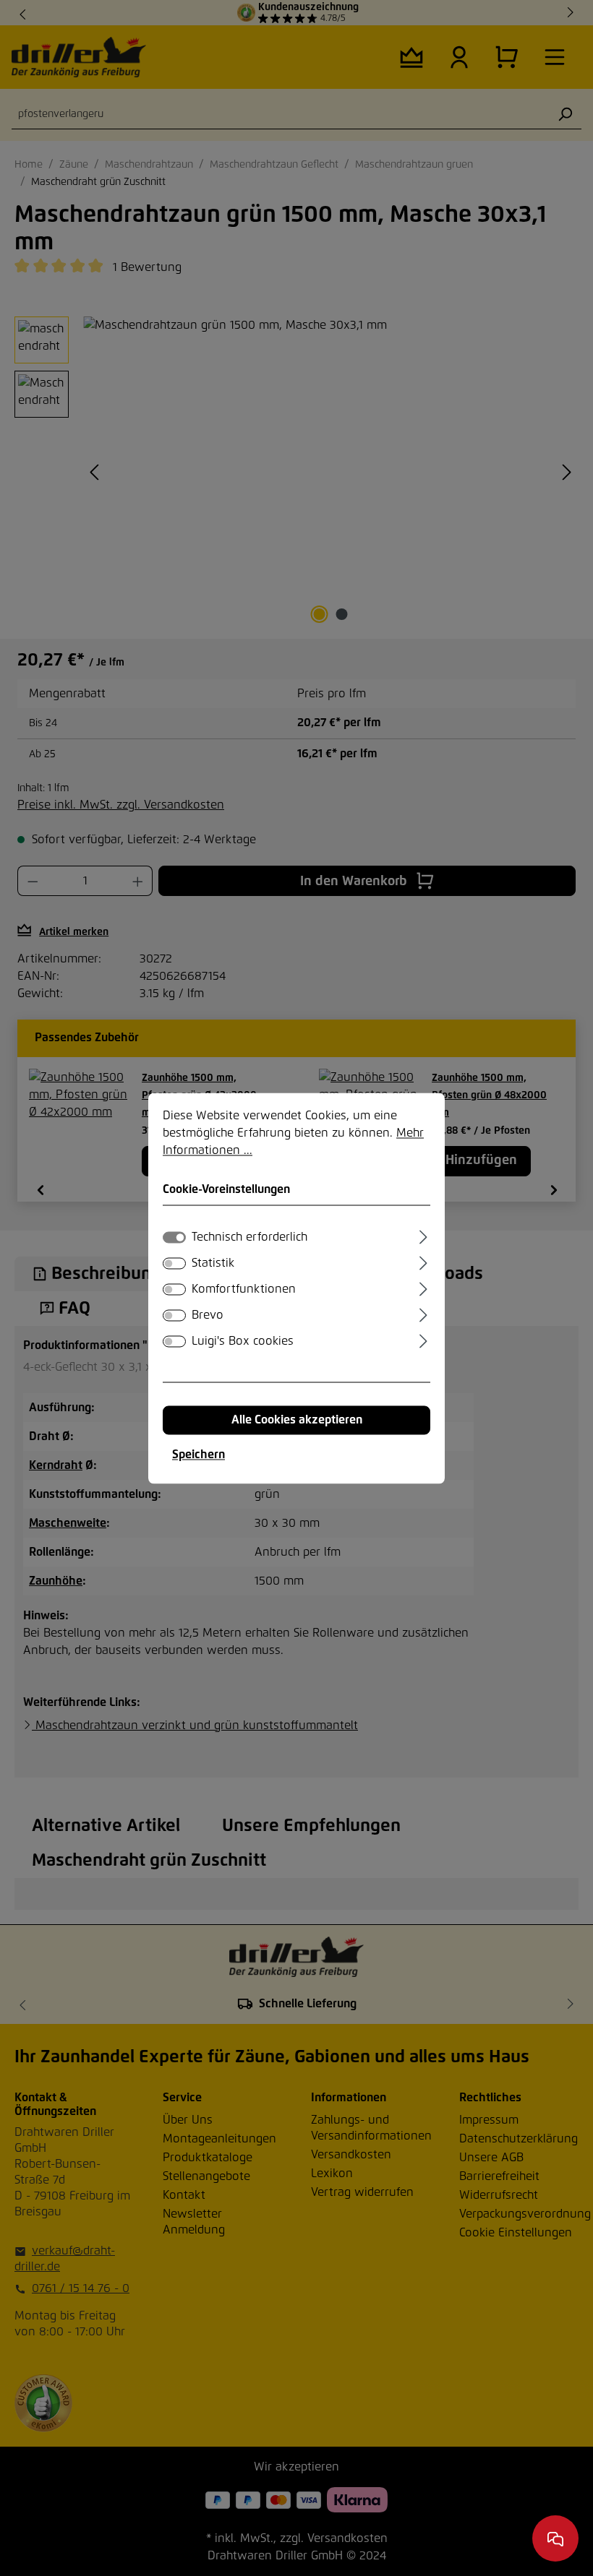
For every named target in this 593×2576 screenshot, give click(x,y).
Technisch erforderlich (249, 1237)
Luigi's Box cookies (243, 1341)
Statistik (213, 1263)
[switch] (174, 1263)
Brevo (208, 1315)
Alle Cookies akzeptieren (297, 1420)
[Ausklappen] (423, 1235)
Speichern (199, 1455)
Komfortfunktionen (244, 1289)
